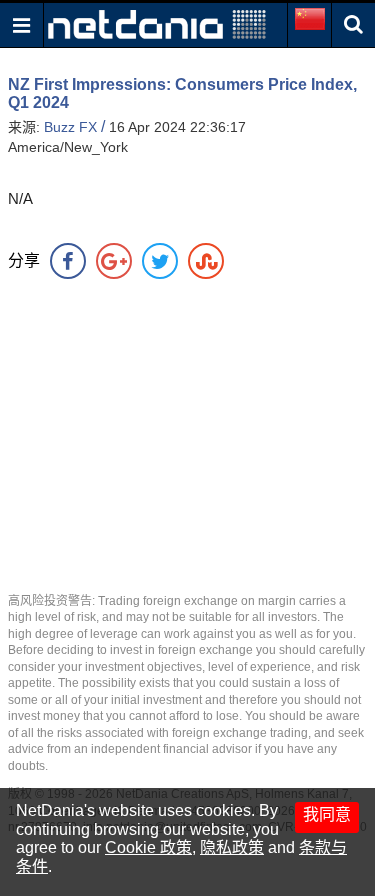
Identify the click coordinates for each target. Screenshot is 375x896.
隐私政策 (232, 847)
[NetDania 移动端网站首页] (157, 23)
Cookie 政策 (148, 847)
